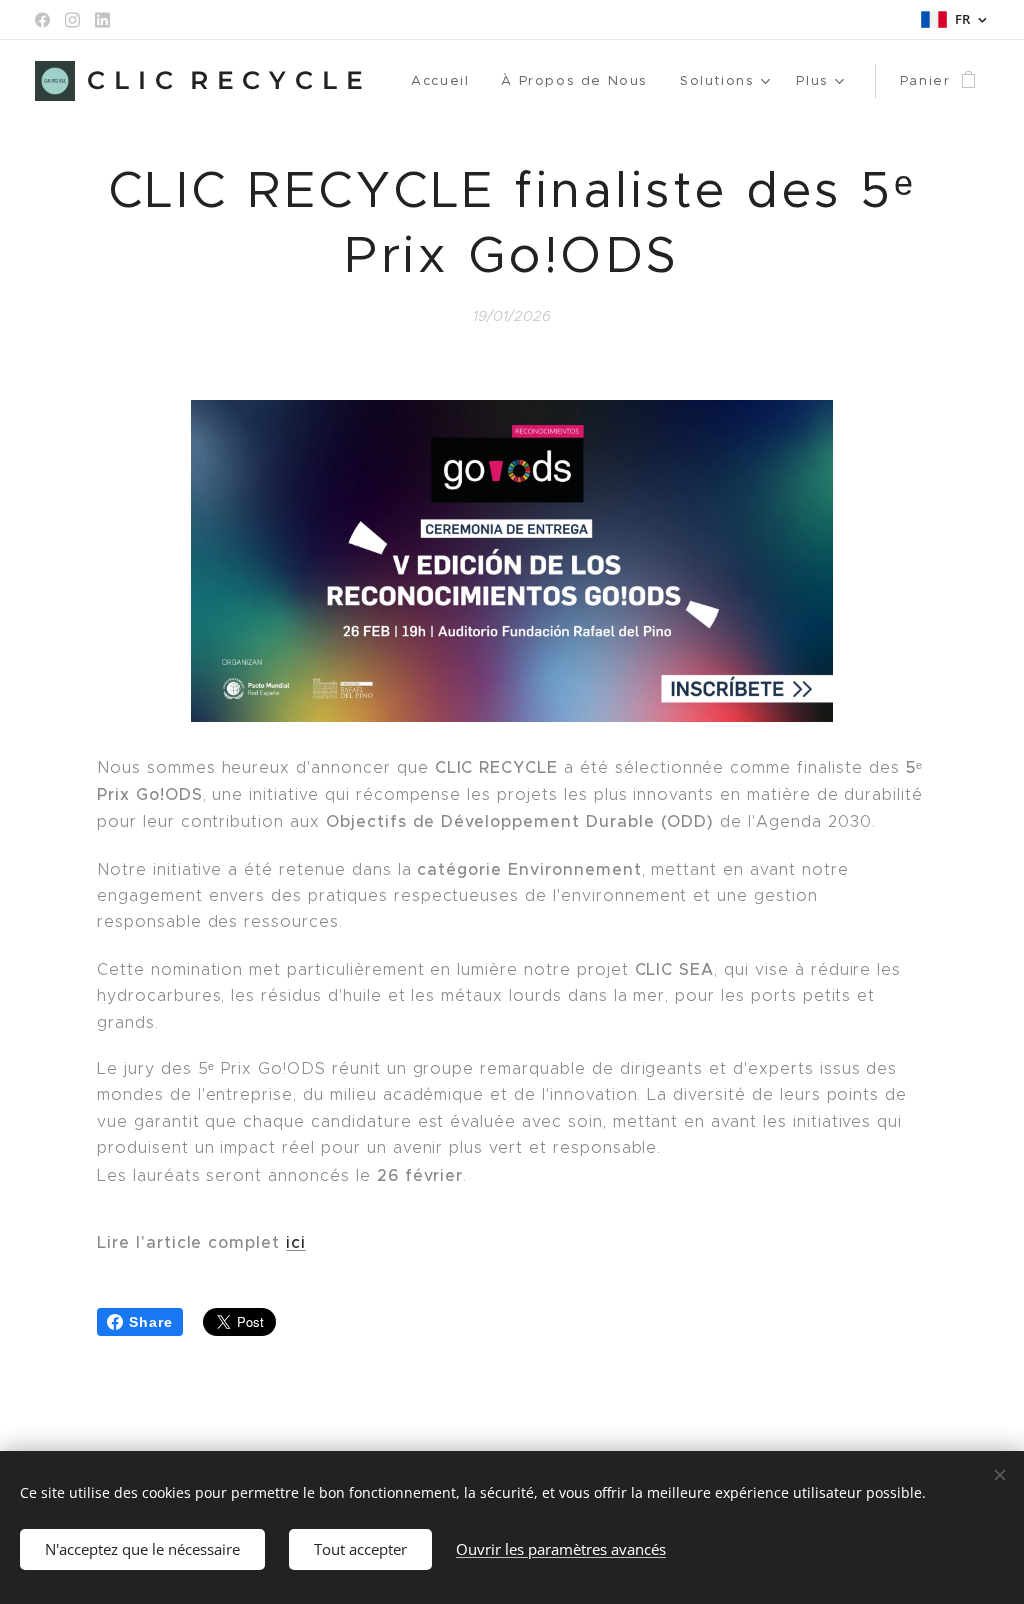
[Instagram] (72, 20)
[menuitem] (445, 81)
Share (151, 1322)
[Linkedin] (102, 20)
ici (296, 1242)
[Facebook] (42, 20)
